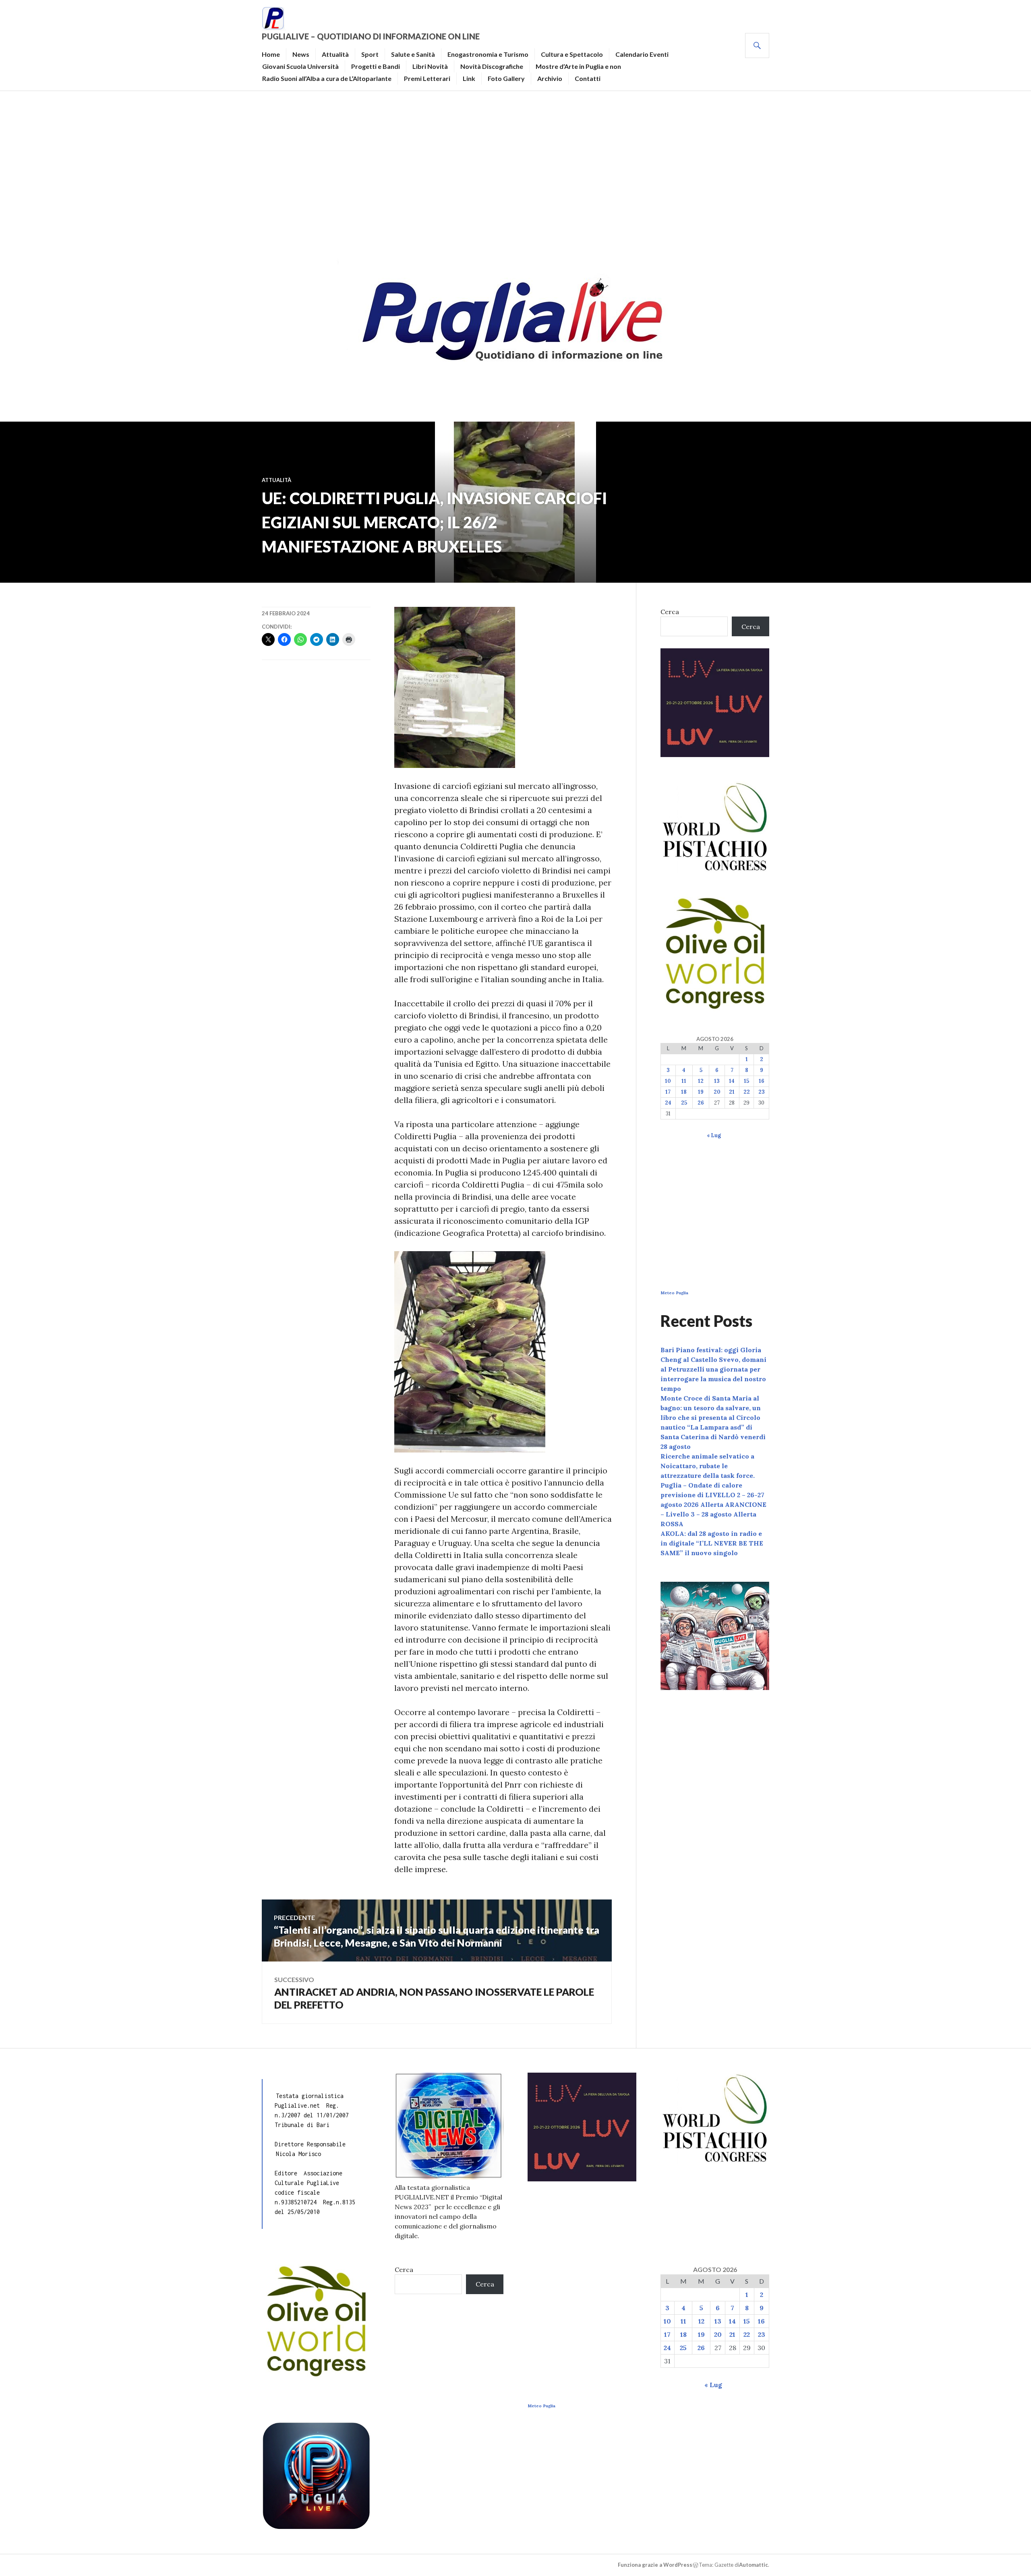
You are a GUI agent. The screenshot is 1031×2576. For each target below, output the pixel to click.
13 (717, 1081)
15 (746, 1081)
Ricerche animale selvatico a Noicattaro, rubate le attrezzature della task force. (708, 1466)
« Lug (714, 1135)
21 (732, 1092)
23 (762, 1092)
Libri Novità (430, 66)
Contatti (588, 78)
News (301, 54)
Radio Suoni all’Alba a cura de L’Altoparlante (327, 78)
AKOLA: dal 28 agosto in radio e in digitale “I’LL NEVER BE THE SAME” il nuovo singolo (712, 1543)
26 (701, 1103)
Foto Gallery (506, 78)
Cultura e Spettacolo (572, 54)
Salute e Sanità (413, 54)
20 (717, 1092)
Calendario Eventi (642, 54)
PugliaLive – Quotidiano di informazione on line (371, 36)
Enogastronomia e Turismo (488, 54)
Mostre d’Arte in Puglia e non (578, 66)
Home (271, 54)
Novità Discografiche (492, 66)
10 (668, 1081)
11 (684, 1081)
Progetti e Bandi (376, 66)
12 (701, 1081)
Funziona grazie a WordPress (655, 2565)
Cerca (670, 612)
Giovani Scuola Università (300, 66)
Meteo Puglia (674, 1293)
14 (732, 1081)
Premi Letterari (427, 78)
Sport (370, 54)
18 (684, 1092)
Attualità (335, 54)
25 (684, 1103)
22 (747, 1092)
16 (762, 1081)
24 (668, 1103)
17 (668, 1092)
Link (469, 78)
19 (701, 1092)
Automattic (754, 2565)
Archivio (550, 78)
